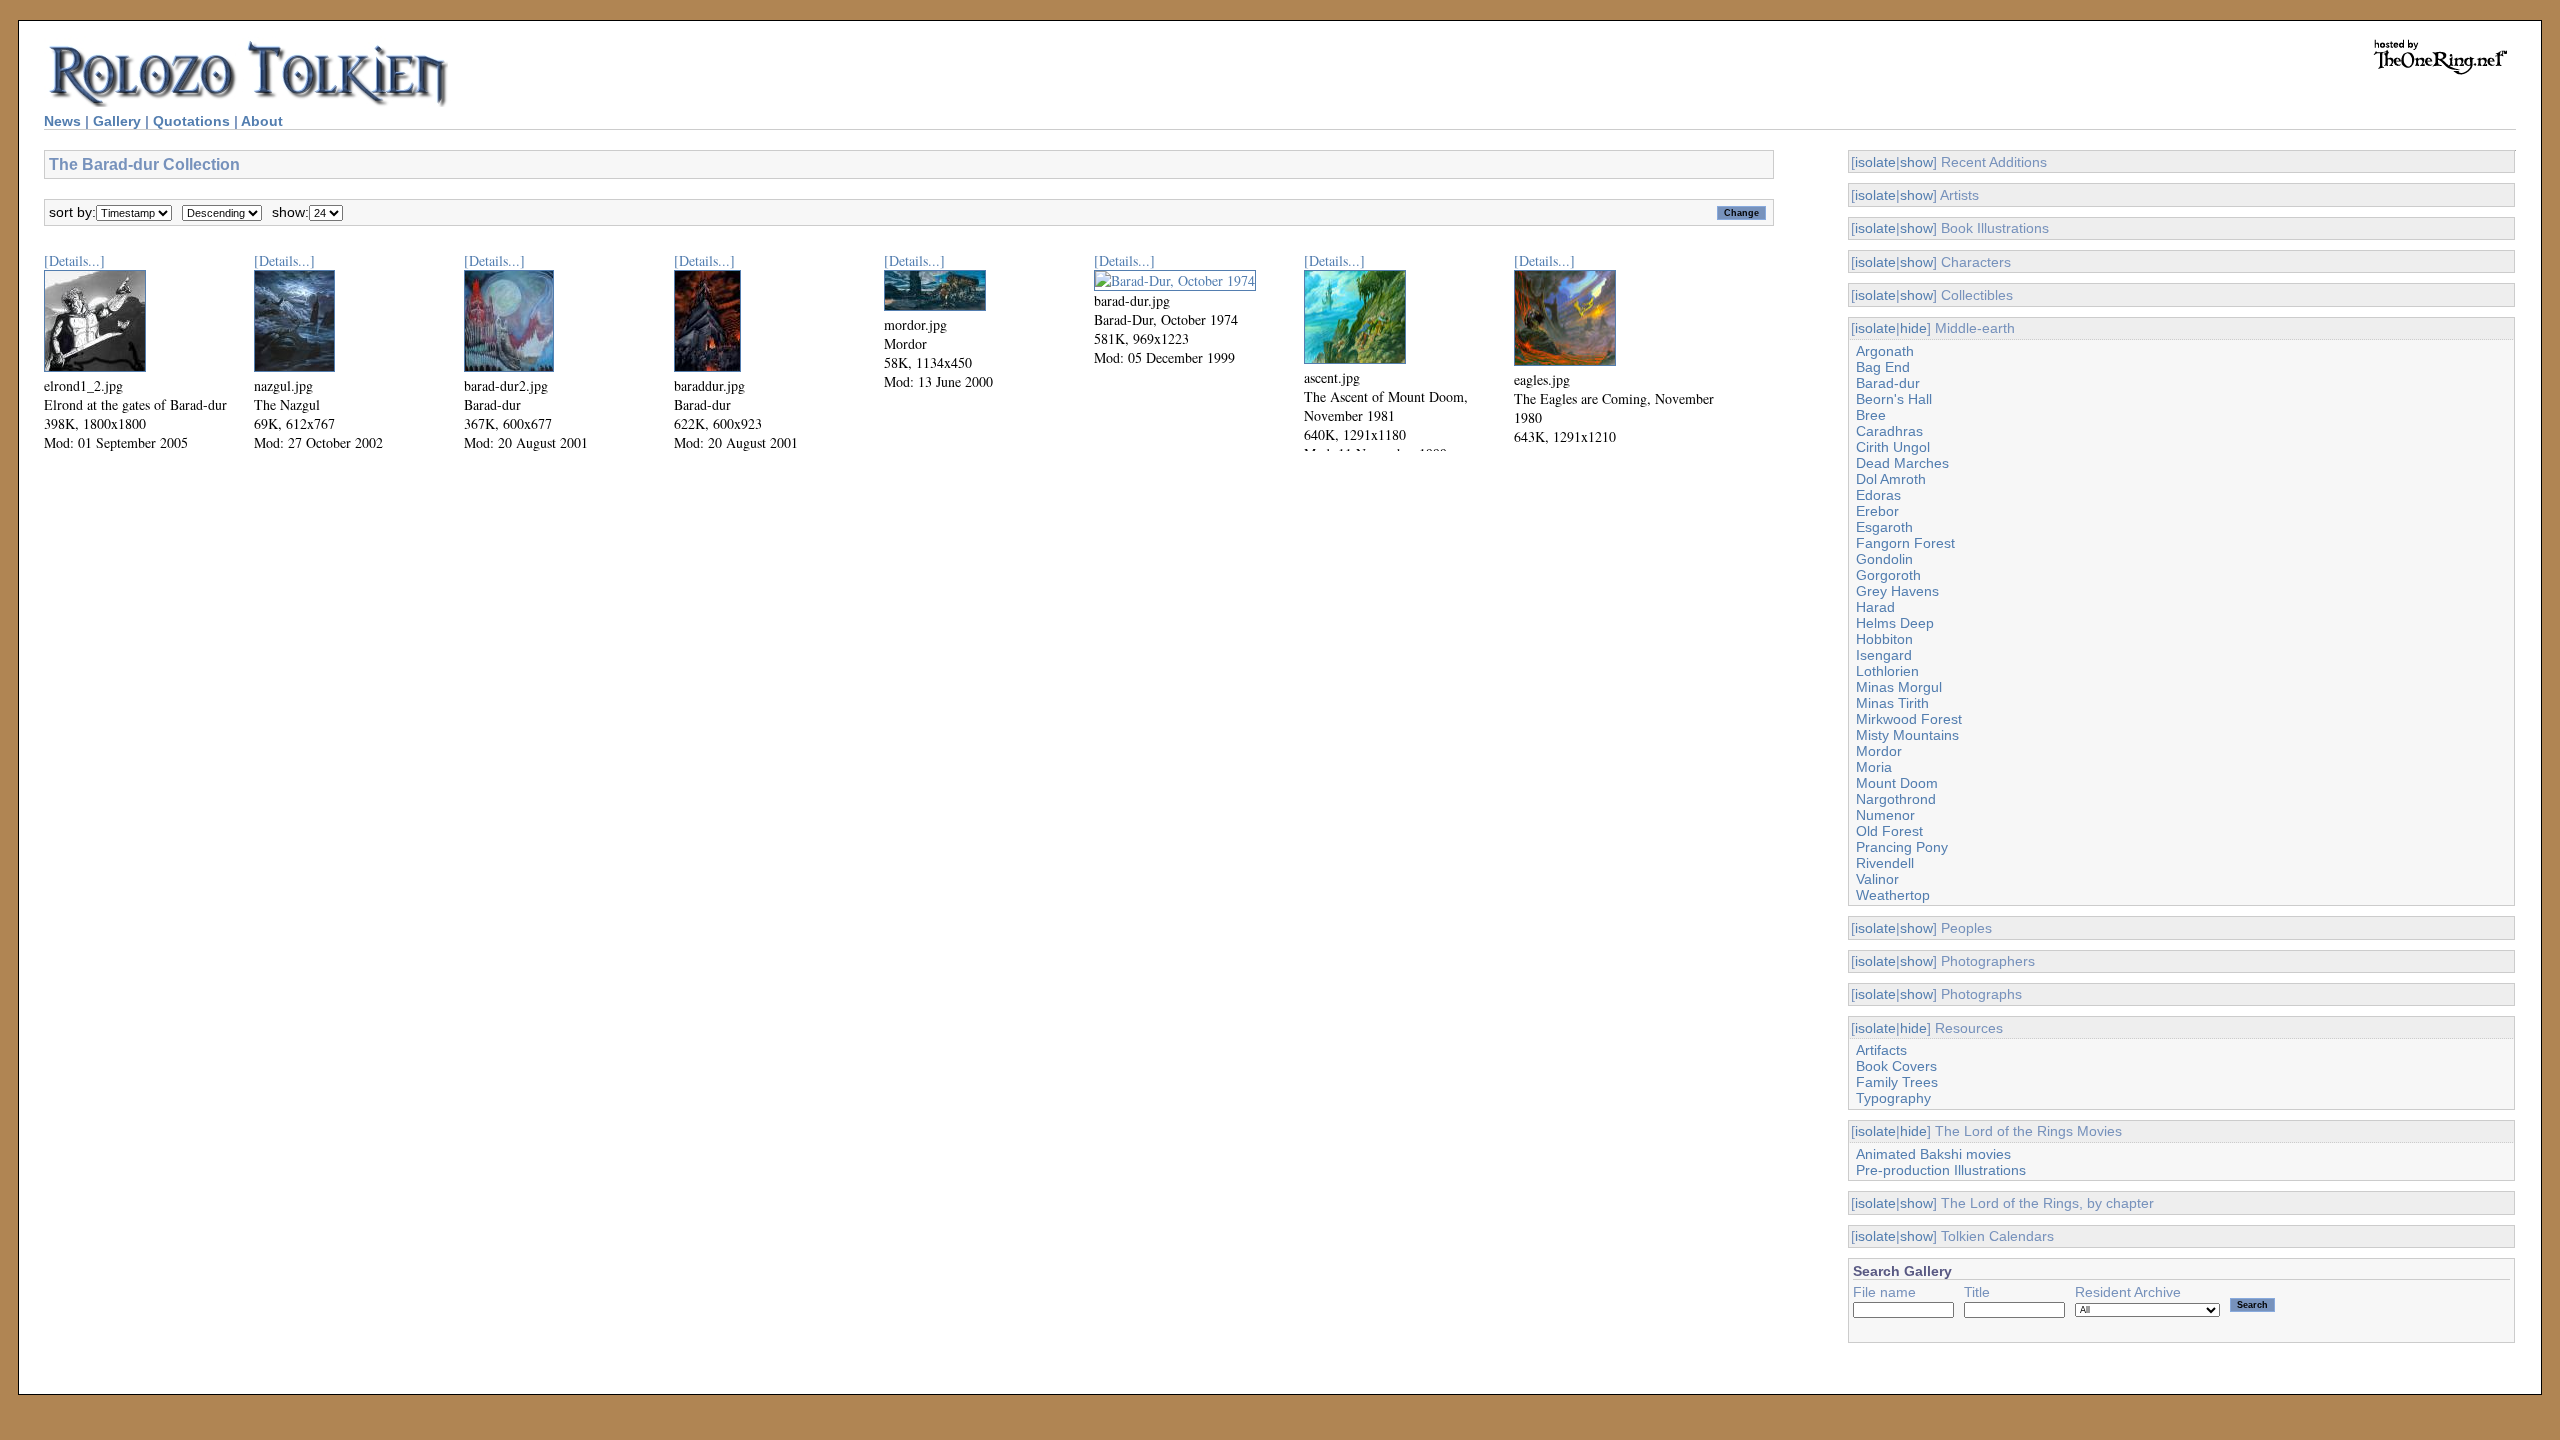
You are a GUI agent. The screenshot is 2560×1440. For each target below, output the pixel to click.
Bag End (1883, 367)
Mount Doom (1897, 783)
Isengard (1884, 655)
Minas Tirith (1892, 703)
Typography (1893, 1098)
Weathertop (1893, 895)
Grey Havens (1897, 591)
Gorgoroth (1888, 575)
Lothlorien (1887, 671)
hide (1913, 328)
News (62, 121)
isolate (1875, 162)
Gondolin (1884, 559)
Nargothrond (1896, 799)
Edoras (1878, 495)
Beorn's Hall (1894, 399)
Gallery (117, 121)
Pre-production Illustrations (1941, 1170)
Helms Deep (1895, 623)
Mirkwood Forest (1909, 719)
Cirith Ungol (1893, 447)
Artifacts (1881, 1050)
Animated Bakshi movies (1933, 1154)
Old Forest (1889, 831)
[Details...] (74, 260)
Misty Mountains (1907, 735)
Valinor (1877, 879)
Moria (1874, 767)
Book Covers (1896, 1066)
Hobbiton (1884, 639)
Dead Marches (1902, 463)
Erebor (1877, 511)
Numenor (1885, 815)
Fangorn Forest (1905, 543)
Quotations (191, 121)
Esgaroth (1884, 527)
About (262, 121)
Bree (1871, 415)
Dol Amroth (1891, 479)
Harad (1875, 607)
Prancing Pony (1902, 847)
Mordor (1879, 751)
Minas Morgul (1899, 687)
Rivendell (1885, 863)
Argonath (1885, 351)
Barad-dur (1888, 383)
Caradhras (1889, 431)
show (1916, 162)
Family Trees (1897, 1082)
